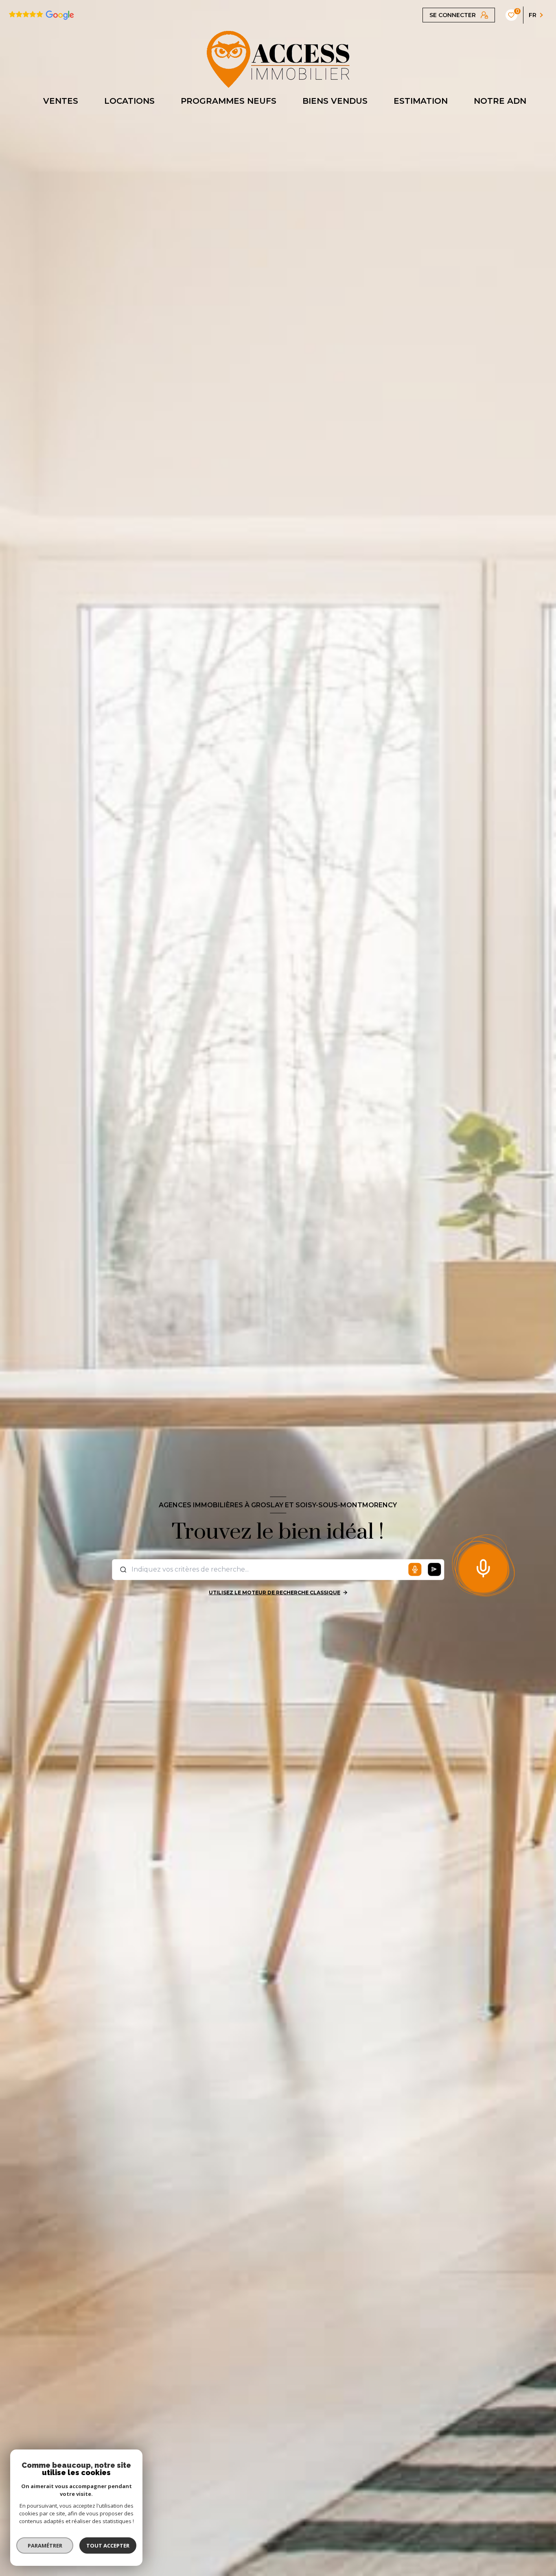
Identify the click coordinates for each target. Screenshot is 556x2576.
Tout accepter (108, 2545)
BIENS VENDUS (335, 101)
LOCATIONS (129, 101)
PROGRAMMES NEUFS (229, 101)
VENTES (61, 101)
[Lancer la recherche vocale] (483, 1567)
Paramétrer (45, 2545)
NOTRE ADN (500, 101)
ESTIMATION (421, 101)
